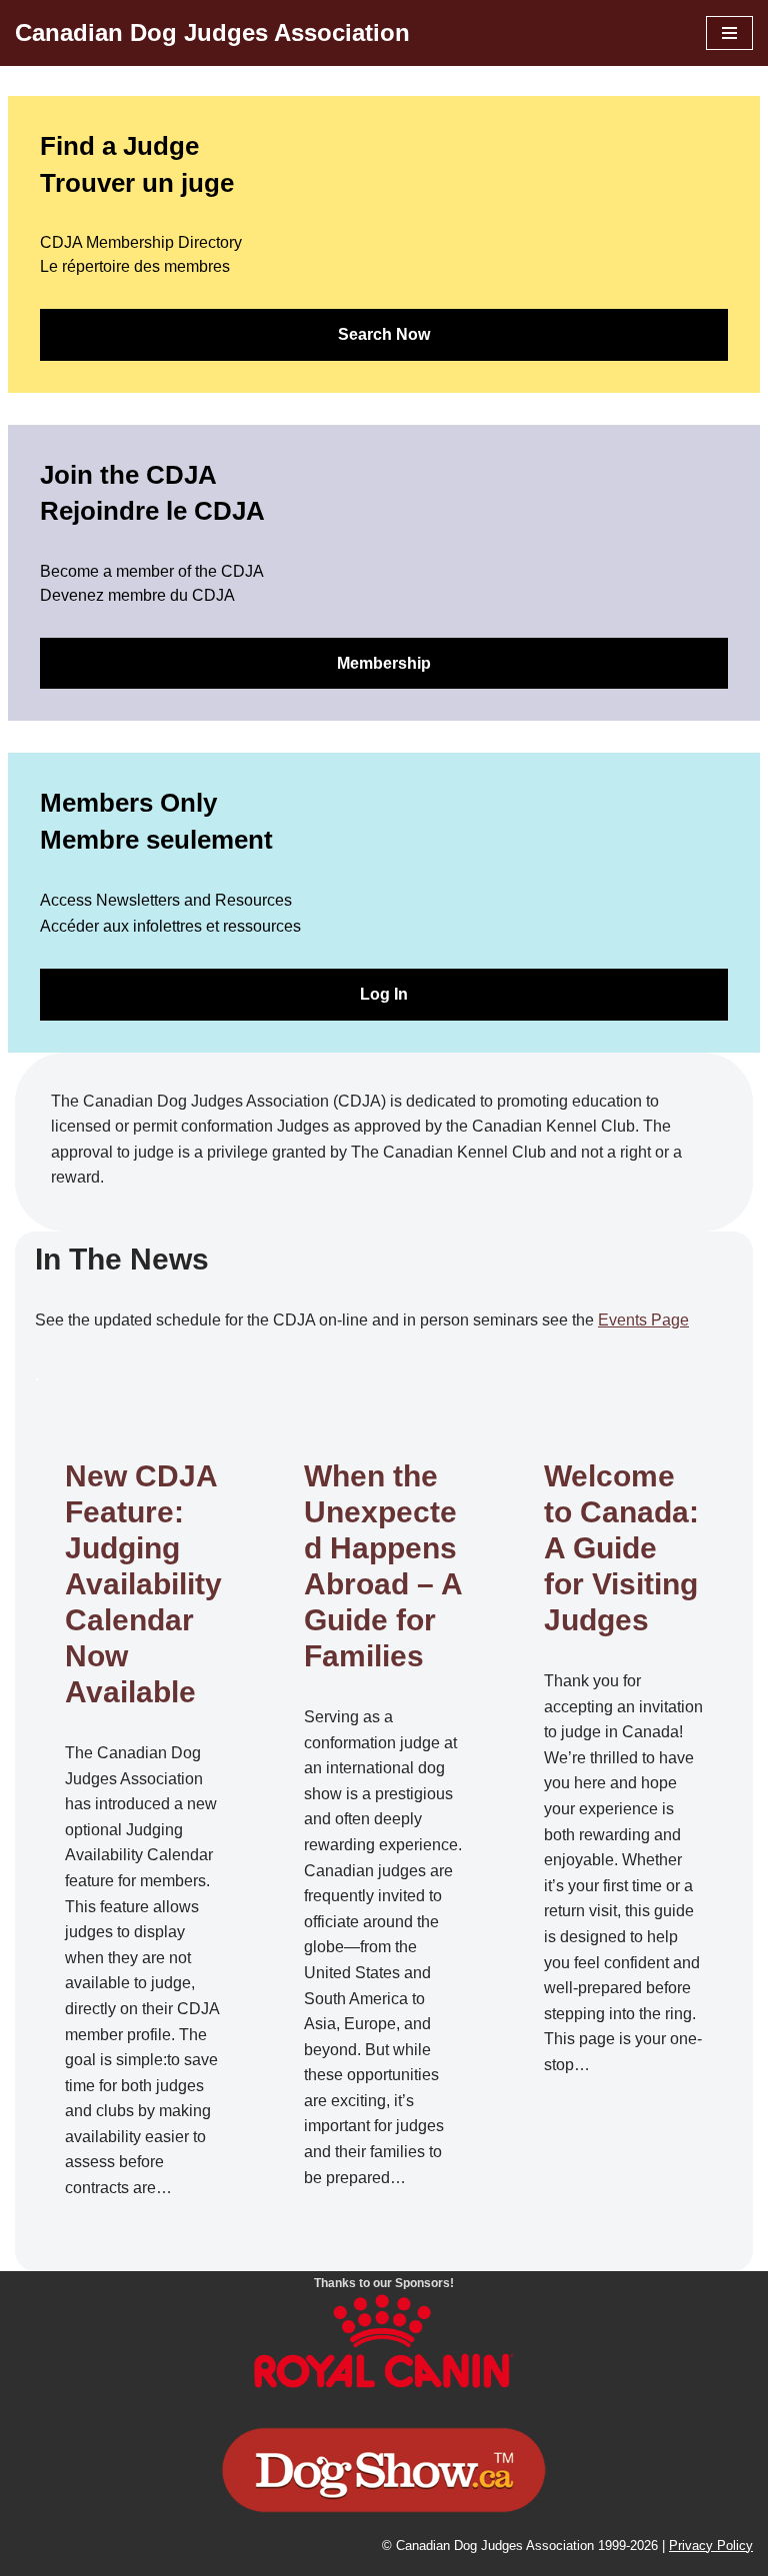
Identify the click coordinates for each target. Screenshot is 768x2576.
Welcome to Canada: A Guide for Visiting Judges (621, 1548)
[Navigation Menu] (729, 33)
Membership (384, 663)
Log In (384, 994)
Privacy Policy (711, 2546)
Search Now (384, 334)
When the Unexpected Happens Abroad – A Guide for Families (383, 1566)
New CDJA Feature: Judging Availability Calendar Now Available (143, 1584)
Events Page (643, 1320)
